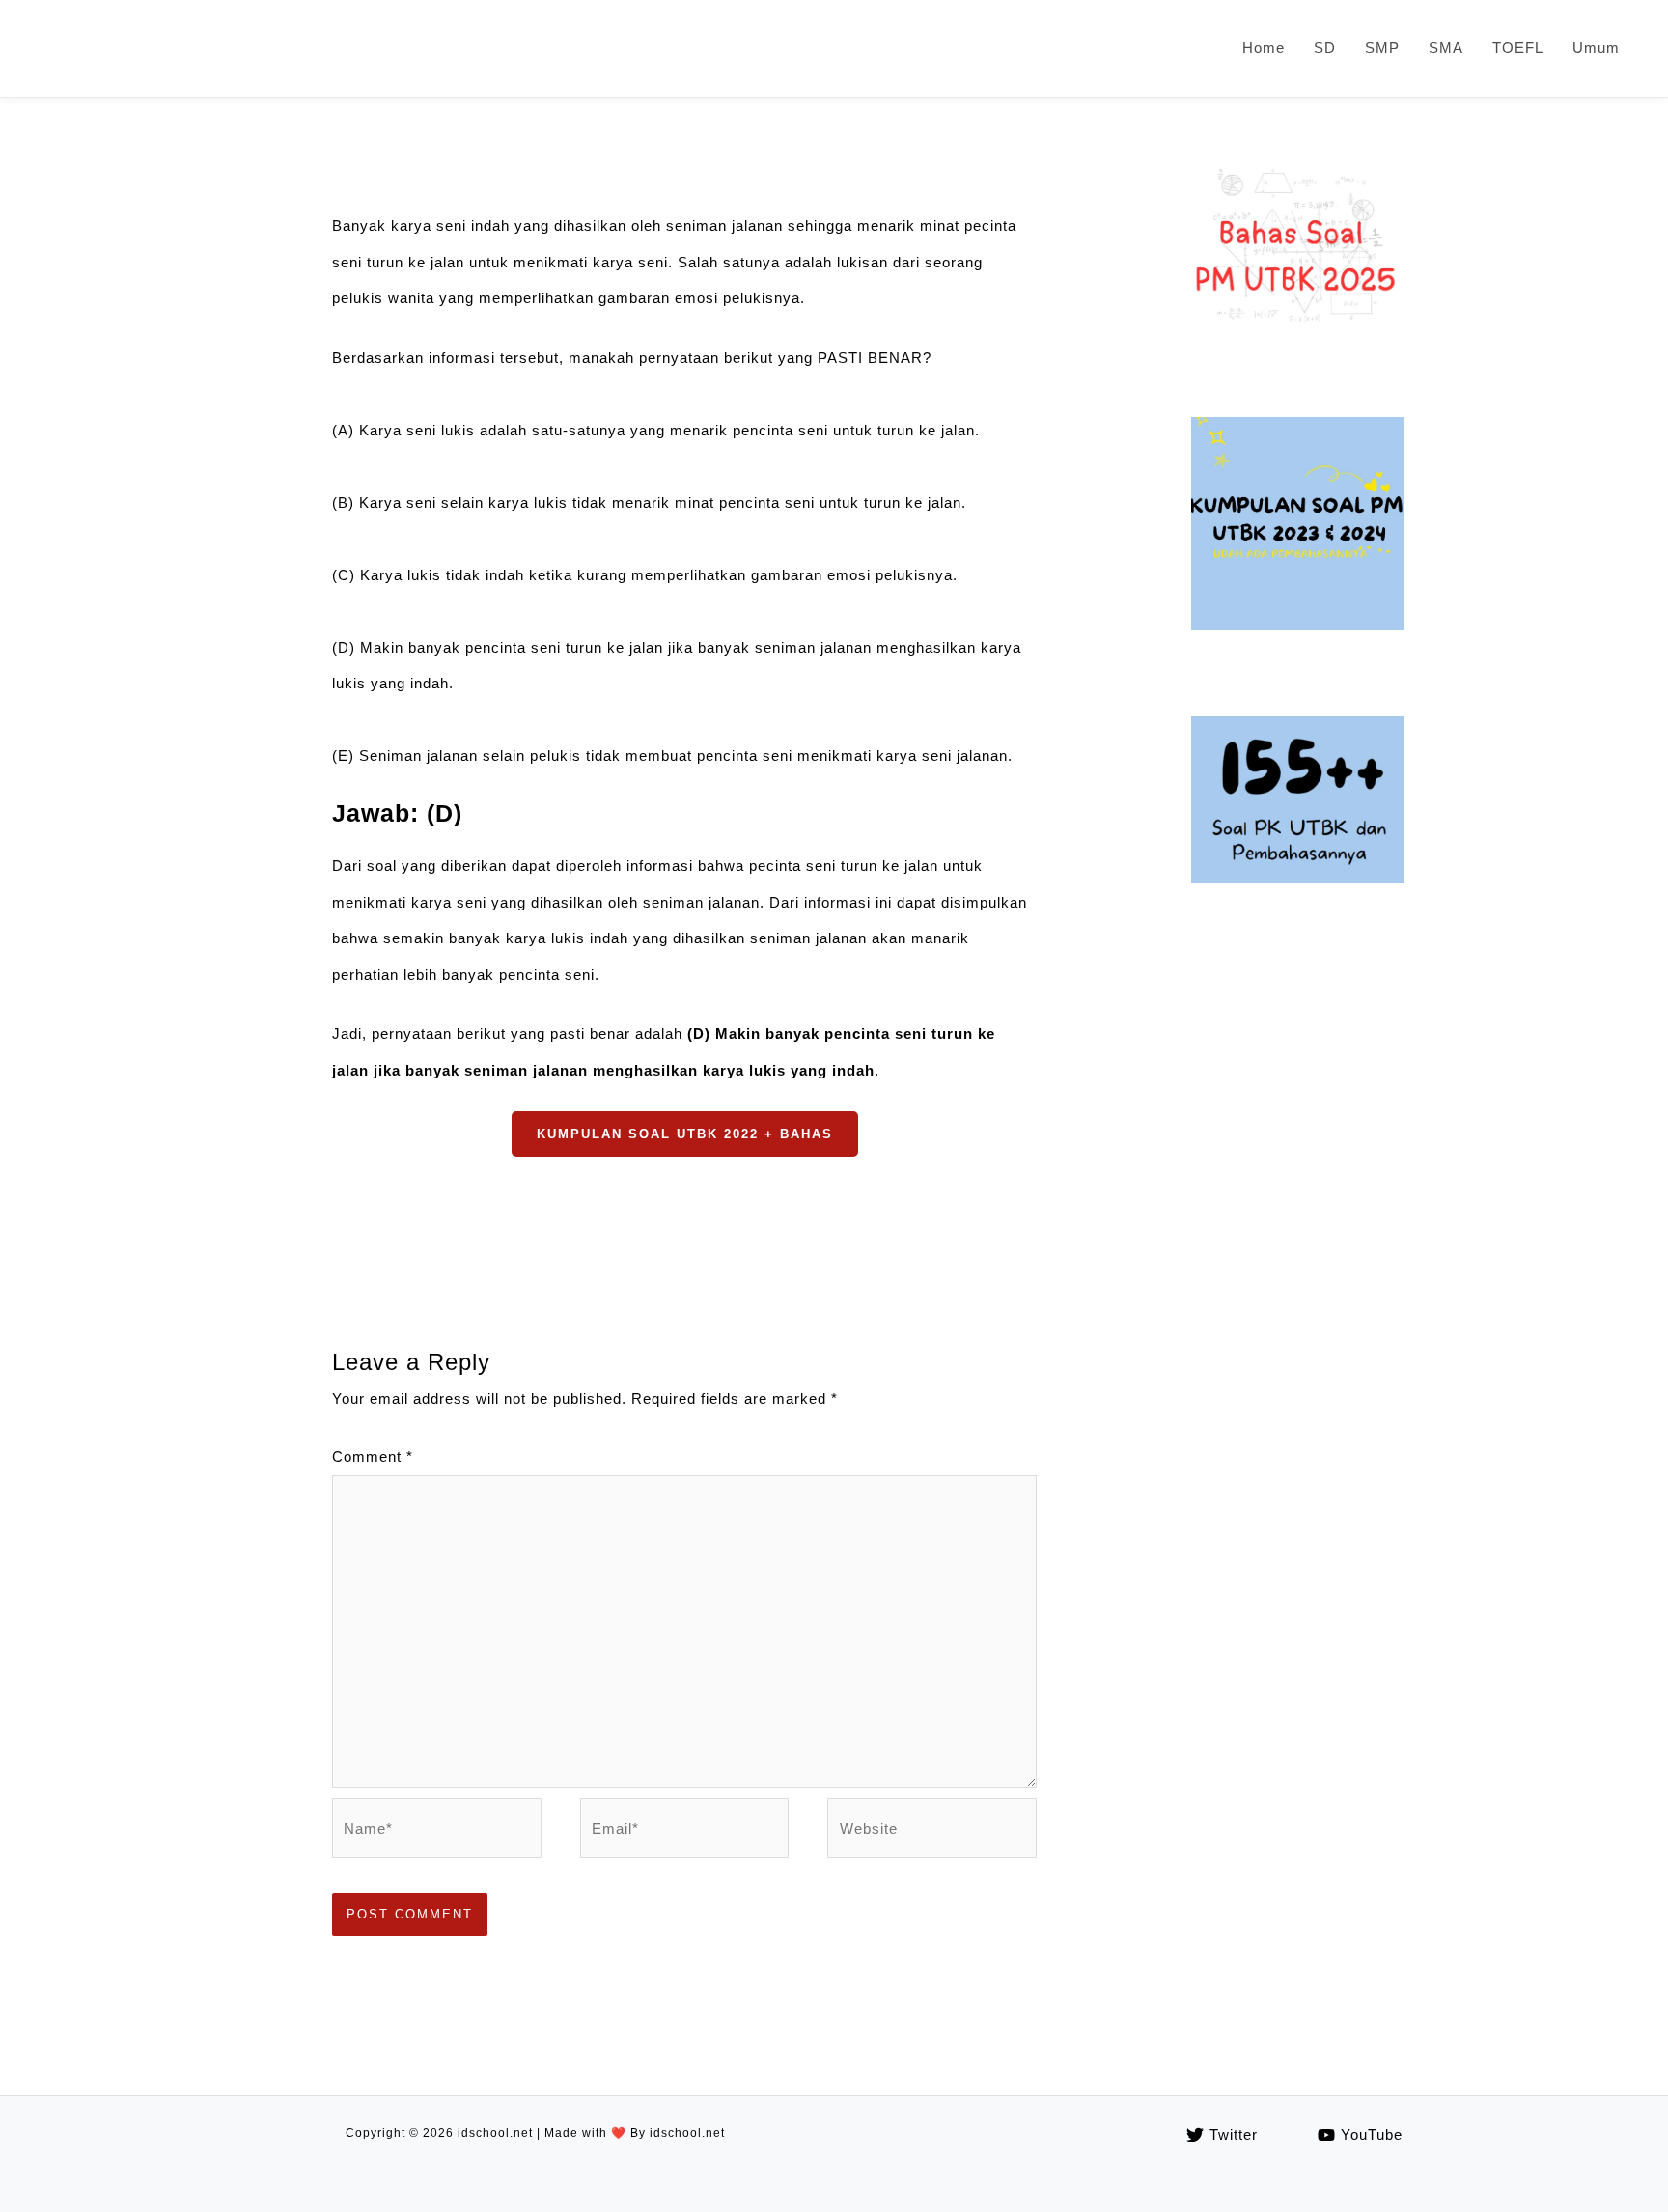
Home (1264, 48)
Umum (1596, 48)
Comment (373, 1456)
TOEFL (1518, 48)
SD (1325, 48)
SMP (1382, 48)
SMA (1446, 48)
